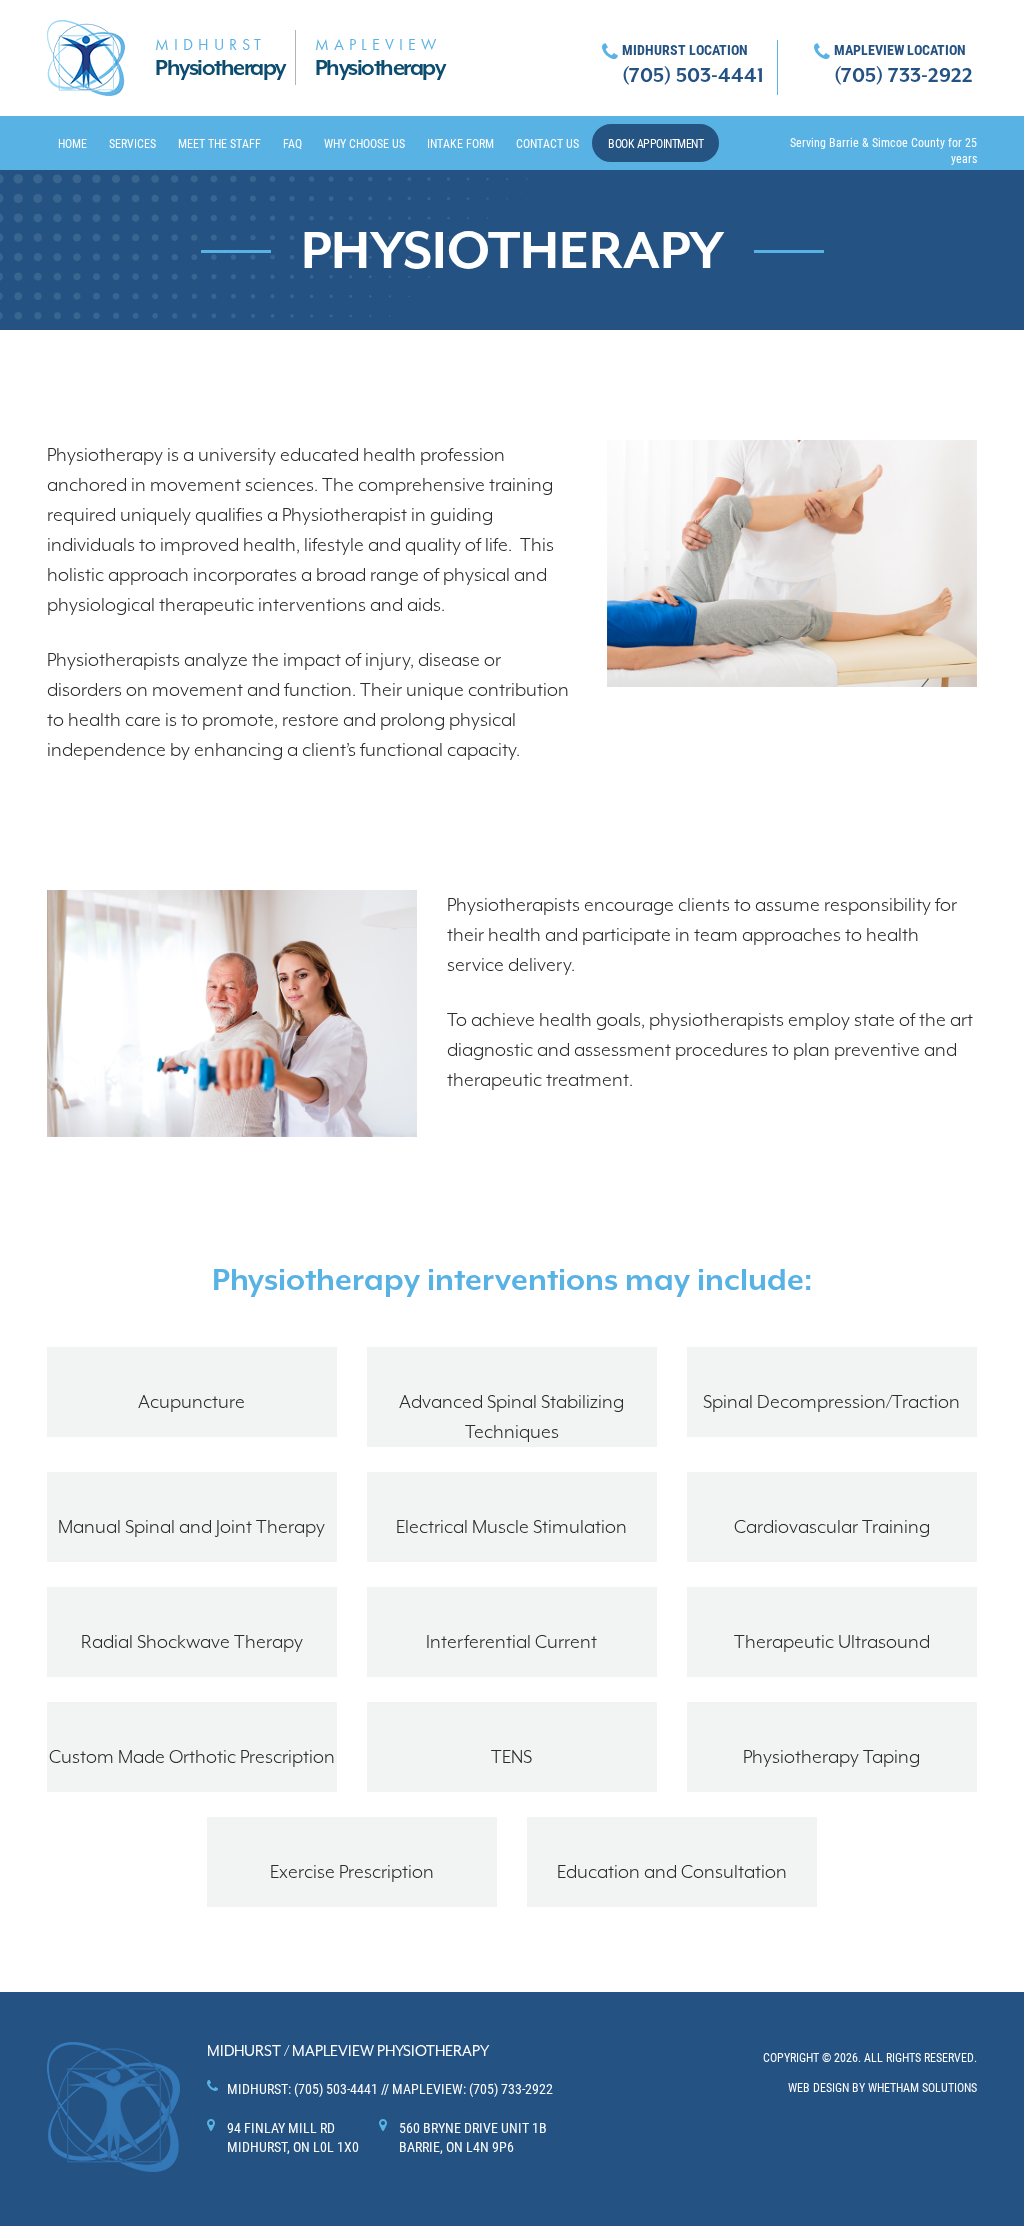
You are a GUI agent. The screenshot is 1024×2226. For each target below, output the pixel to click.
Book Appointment (655, 143)
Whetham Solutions (922, 2087)
